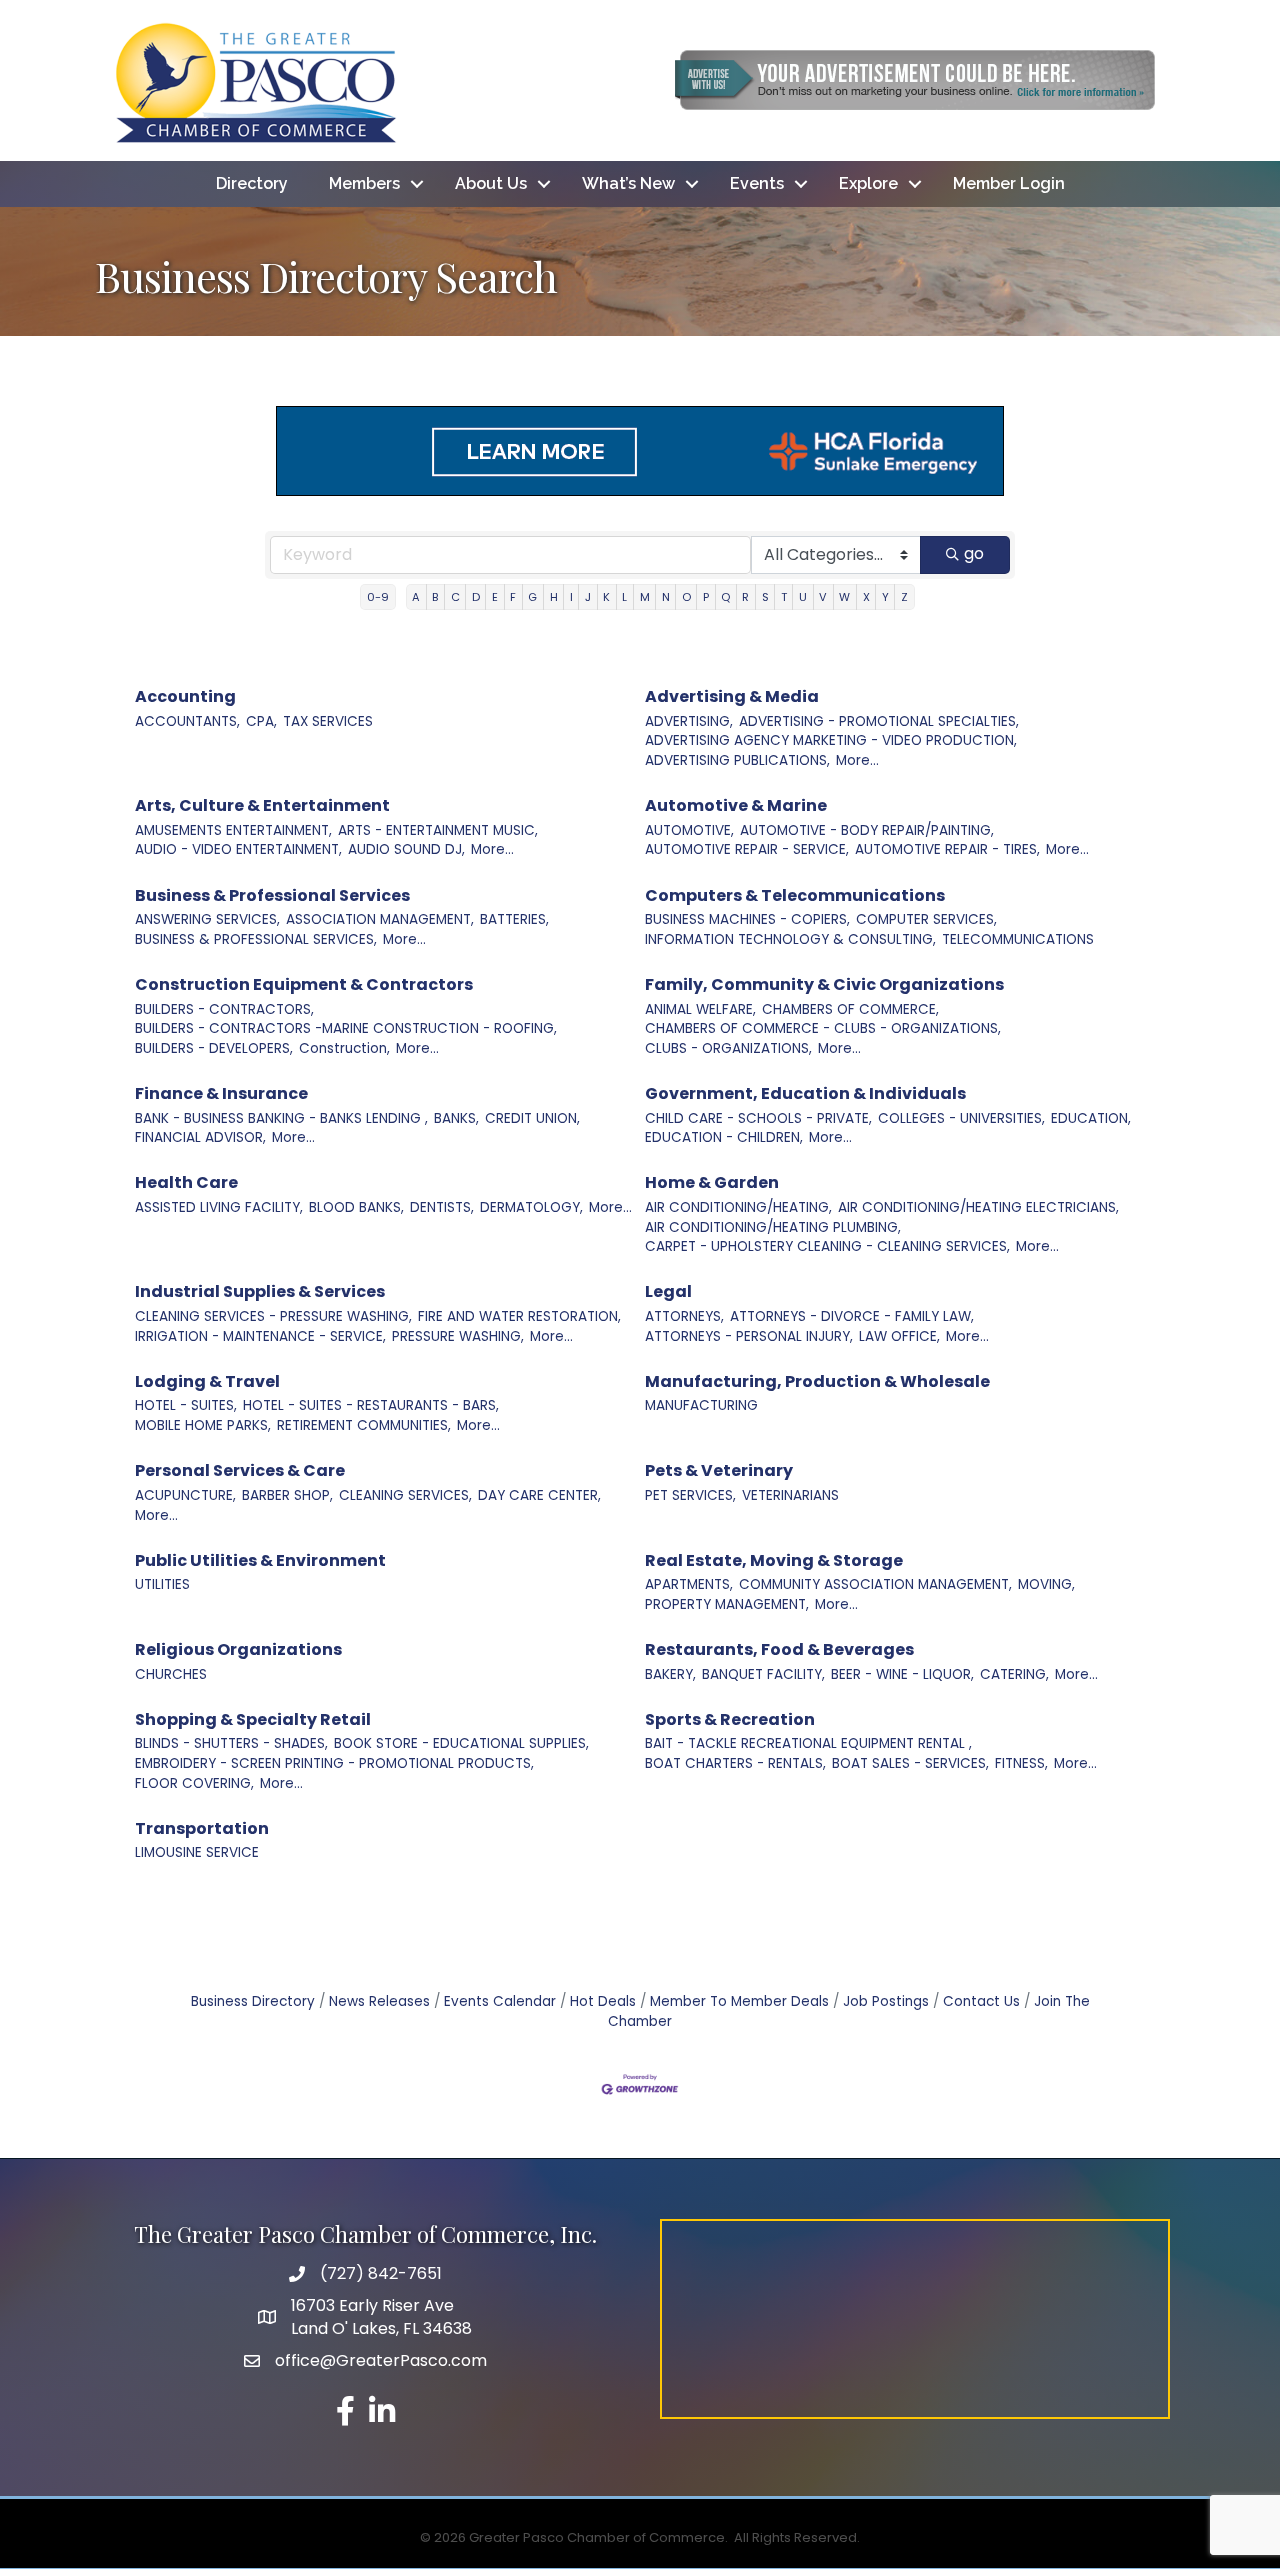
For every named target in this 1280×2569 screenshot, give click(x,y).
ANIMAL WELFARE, (700, 1009)
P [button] (706, 597)
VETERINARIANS (790, 1495)
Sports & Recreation (730, 1719)
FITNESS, (1021, 1763)
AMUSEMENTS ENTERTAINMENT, (233, 830)
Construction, (344, 1048)
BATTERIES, (514, 919)
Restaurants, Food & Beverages (779, 1649)
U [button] (803, 597)
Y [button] (885, 597)
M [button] (645, 597)
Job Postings (886, 2001)
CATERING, (1014, 1674)
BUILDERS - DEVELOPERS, (214, 1048)
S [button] (765, 597)
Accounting (185, 696)
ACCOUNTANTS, (187, 721)
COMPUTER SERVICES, (926, 919)
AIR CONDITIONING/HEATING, (738, 1207)
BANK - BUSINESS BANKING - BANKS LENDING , (281, 1118)
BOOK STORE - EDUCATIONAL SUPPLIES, (461, 1743)
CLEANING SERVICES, (405, 1495)
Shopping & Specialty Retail (253, 1719)
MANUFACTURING (701, 1405)
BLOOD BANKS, (356, 1207)
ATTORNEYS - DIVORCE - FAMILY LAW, (852, 1316)
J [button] (588, 597)
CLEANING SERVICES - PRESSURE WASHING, (273, 1316)
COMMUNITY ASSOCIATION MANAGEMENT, (875, 1584)
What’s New (628, 183)
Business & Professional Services (272, 895)
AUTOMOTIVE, (689, 830)
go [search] (974, 553)
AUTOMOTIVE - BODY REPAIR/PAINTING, (867, 830)
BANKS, (456, 1118)
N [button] (666, 597)
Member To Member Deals (739, 2001)
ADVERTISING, (689, 721)
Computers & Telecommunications (795, 895)
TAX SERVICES (328, 721)
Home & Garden (712, 1182)
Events (757, 183)
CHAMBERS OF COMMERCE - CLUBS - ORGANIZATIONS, (823, 1028)
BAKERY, (670, 1674)
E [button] (495, 597)
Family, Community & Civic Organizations (824, 984)
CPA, (261, 721)
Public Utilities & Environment (260, 1560)
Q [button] (725, 597)
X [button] (866, 597)
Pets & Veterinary (719, 1470)
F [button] (513, 597)
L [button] (624, 597)
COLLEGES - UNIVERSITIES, (961, 1118)
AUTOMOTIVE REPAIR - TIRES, (947, 849)
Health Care (186, 1182)
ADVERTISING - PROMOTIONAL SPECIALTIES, (879, 721)
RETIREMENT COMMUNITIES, (364, 1425)
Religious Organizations (238, 1649)
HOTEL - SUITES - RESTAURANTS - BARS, (371, 1405)
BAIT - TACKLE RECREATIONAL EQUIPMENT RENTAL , (808, 1743)
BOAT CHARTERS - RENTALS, (735, 1763)
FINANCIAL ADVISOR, (200, 1137)
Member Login (1009, 183)
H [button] (554, 597)
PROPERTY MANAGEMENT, (727, 1604)
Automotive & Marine (736, 805)
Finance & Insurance (221, 1093)
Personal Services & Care (240, 1470)
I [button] (571, 597)
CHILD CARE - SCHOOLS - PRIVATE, (758, 1118)
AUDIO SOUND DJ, (406, 849)
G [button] (532, 597)
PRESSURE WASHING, (458, 1336)
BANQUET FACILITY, (763, 1674)
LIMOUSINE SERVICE (197, 1852)
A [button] (416, 597)
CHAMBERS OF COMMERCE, (850, 1009)
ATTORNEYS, (684, 1316)
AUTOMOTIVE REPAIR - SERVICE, (747, 849)
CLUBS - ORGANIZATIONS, (728, 1048)
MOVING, (1046, 1584)
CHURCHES (171, 1674)
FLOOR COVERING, (194, 1783)
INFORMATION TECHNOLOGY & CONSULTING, (790, 939)
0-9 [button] (378, 597)
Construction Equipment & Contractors (304, 984)
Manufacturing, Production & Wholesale (817, 1381)
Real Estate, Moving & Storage (774, 1560)
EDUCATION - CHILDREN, (724, 1137)
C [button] (455, 597)
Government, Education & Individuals (805, 1093)
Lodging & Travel (207, 1381)
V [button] (823, 597)
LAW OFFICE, (899, 1336)
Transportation (202, 1828)
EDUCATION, (1091, 1118)
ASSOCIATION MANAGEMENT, (380, 919)
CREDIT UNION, (532, 1118)
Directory (252, 183)
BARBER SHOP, (287, 1495)
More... (857, 760)
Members (364, 183)
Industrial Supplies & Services (260, 1291)
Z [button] (904, 597)
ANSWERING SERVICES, (207, 919)
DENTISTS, (442, 1207)
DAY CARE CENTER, (539, 1495)
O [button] (686, 597)
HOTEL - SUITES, (186, 1405)
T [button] (784, 597)
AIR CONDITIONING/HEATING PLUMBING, (773, 1227)
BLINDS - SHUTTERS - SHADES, (231, 1743)
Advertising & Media (732, 696)
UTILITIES (162, 1584)
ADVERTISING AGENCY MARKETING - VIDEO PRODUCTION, (831, 740)
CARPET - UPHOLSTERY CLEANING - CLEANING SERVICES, (827, 1246)
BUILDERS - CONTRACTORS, (224, 1009)
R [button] (745, 597)
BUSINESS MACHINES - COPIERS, (747, 919)
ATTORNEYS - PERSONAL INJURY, (749, 1336)
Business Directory (253, 2001)
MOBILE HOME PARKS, (203, 1425)
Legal (668, 1291)
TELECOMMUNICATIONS (1018, 939)
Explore (868, 183)
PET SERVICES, (690, 1495)
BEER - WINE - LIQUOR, (902, 1674)
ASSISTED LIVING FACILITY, (219, 1207)
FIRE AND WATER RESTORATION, (519, 1316)
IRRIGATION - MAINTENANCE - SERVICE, (260, 1336)
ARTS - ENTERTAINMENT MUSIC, (438, 830)
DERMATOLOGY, (531, 1207)
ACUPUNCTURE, (185, 1495)
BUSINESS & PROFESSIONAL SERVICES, (256, 939)
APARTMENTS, (689, 1584)
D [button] (476, 597)
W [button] (844, 597)
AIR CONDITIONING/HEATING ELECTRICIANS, (978, 1207)
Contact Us (981, 2001)
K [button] (606, 597)
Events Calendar (500, 2001)
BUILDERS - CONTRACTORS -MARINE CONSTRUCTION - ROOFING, (346, 1028)
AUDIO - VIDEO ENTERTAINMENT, (238, 849)
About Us (491, 183)
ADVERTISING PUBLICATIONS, (737, 760)
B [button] (435, 597)
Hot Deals (603, 2001)
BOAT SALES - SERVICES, (910, 1763)
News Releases (379, 2001)
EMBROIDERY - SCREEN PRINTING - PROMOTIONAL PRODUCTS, (334, 1763)
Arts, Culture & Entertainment (262, 805)
